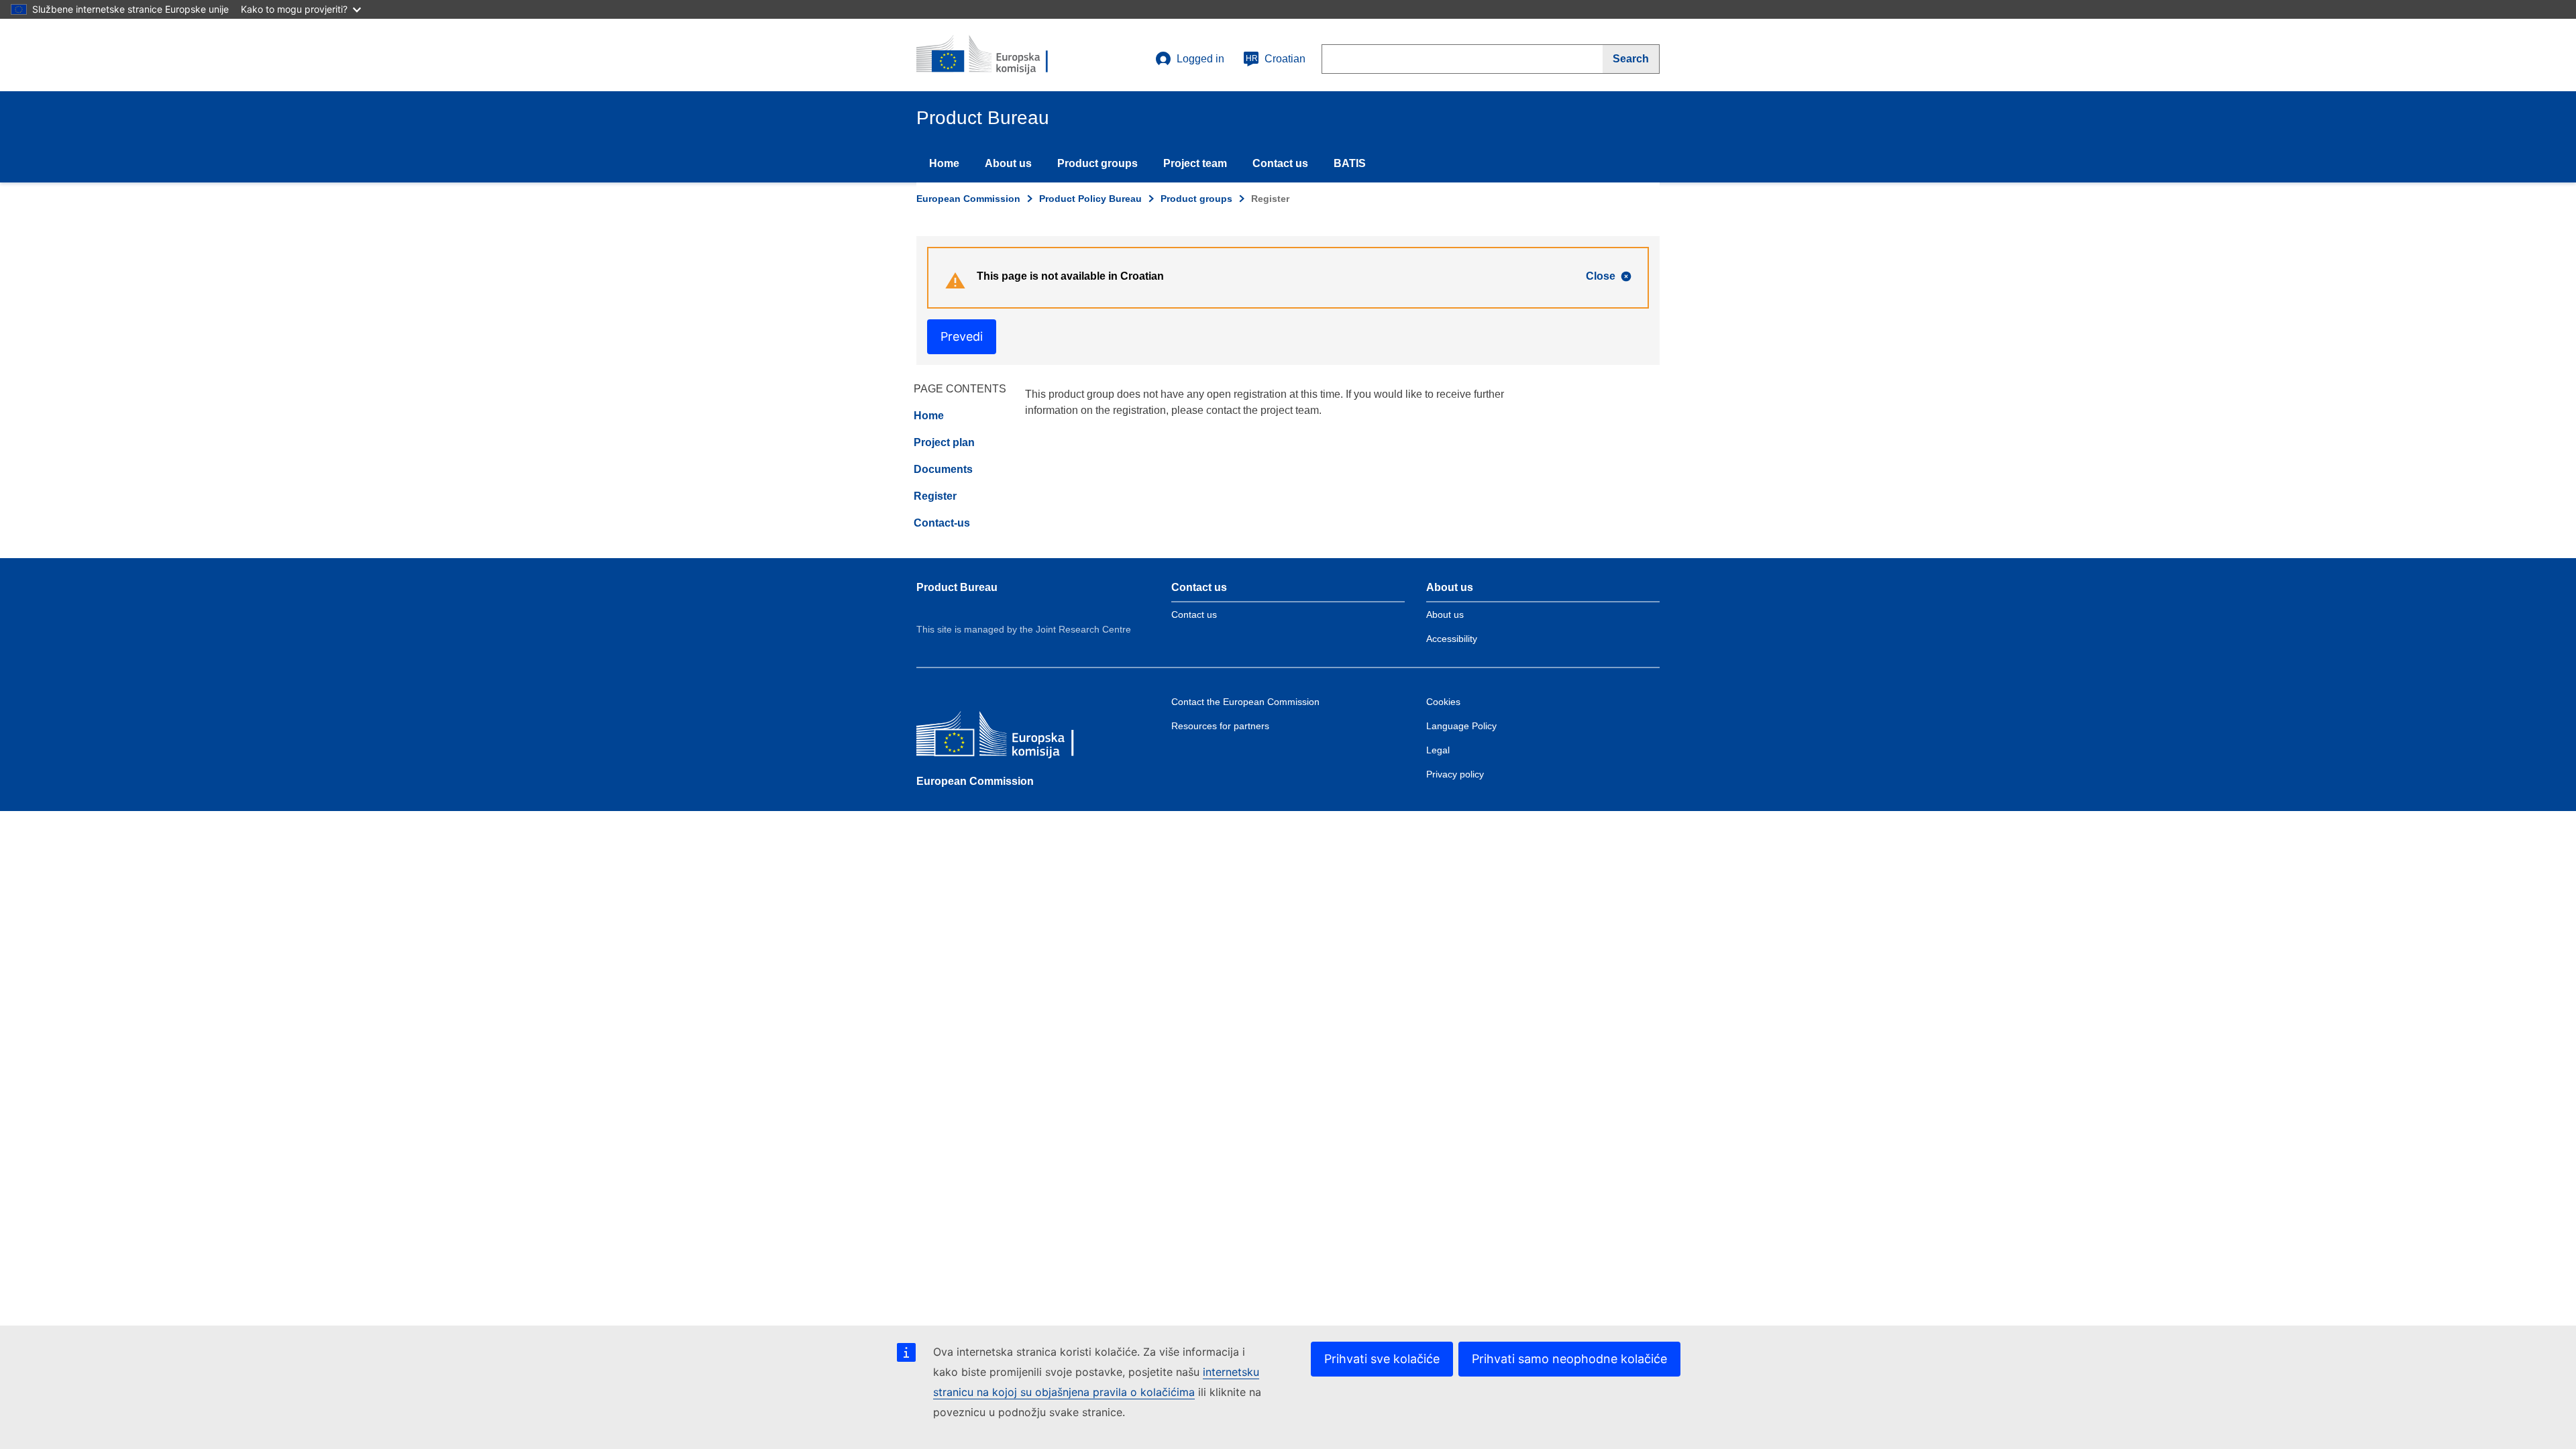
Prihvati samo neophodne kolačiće (1569, 1359)
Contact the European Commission (1245, 702)
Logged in (1200, 59)
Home (944, 163)
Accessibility (1452, 639)
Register (935, 496)
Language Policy (1461, 726)
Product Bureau (957, 587)
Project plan (944, 442)
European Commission (968, 199)
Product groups (1097, 163)
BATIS (1350, 163)
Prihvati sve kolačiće (1382, 1359)
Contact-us (942, 523)
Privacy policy (1455, 774)
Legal (1438, 750)
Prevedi (962, 336)
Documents (943, 469)
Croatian (1276, 59)
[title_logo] (998, 55)
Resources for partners (1220, 726)
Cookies (1443, 702)
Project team (1195, 163)
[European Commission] (1014, 737)
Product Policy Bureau (1090, 199)
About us (1008, 163)
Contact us (1280, 163)
